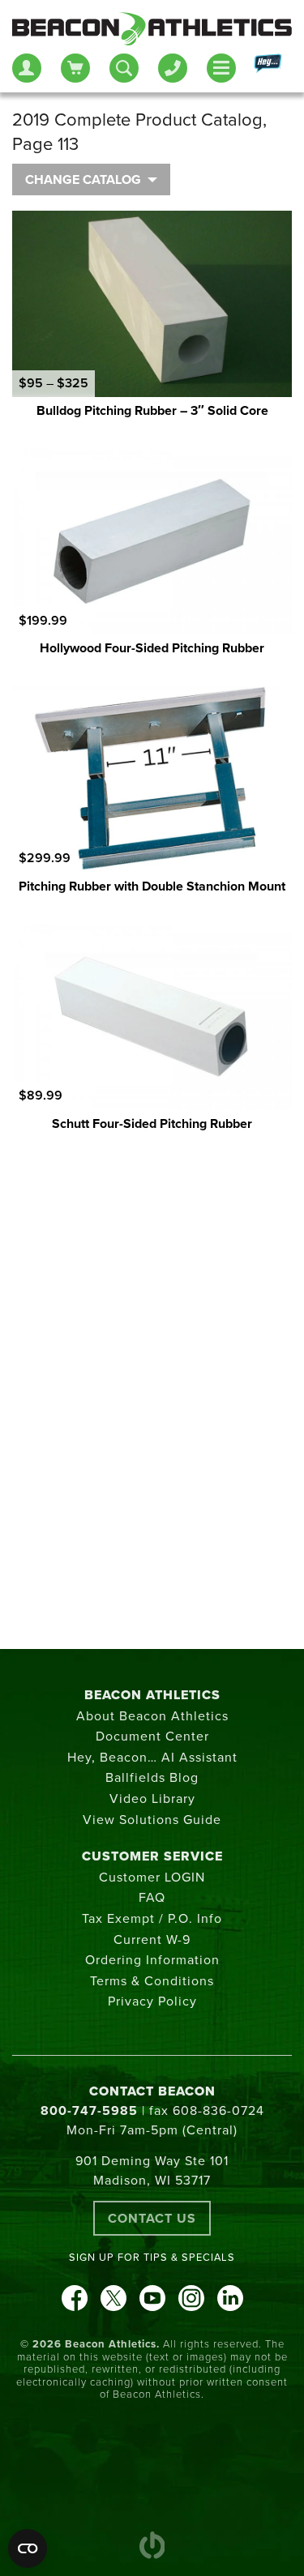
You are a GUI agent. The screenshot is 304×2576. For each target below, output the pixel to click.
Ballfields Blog (152, 1778)
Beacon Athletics (152, 1695)
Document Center (152, 1737)
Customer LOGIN (152, 1878)
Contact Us (152, 2219)
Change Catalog (83, 180)
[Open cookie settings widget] (28, 2548)
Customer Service (152, 1856)
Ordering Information (152, 1960)
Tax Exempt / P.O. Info (152, 1919)
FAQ (152, 1898)
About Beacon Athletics (152, 1716)
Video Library (152, 1799)
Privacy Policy (152, 2001)
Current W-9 (152, 1940)
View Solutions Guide (152, 1820)
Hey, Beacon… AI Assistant (152, 1758)
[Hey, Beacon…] (267, 68)
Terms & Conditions (152, 1981)
